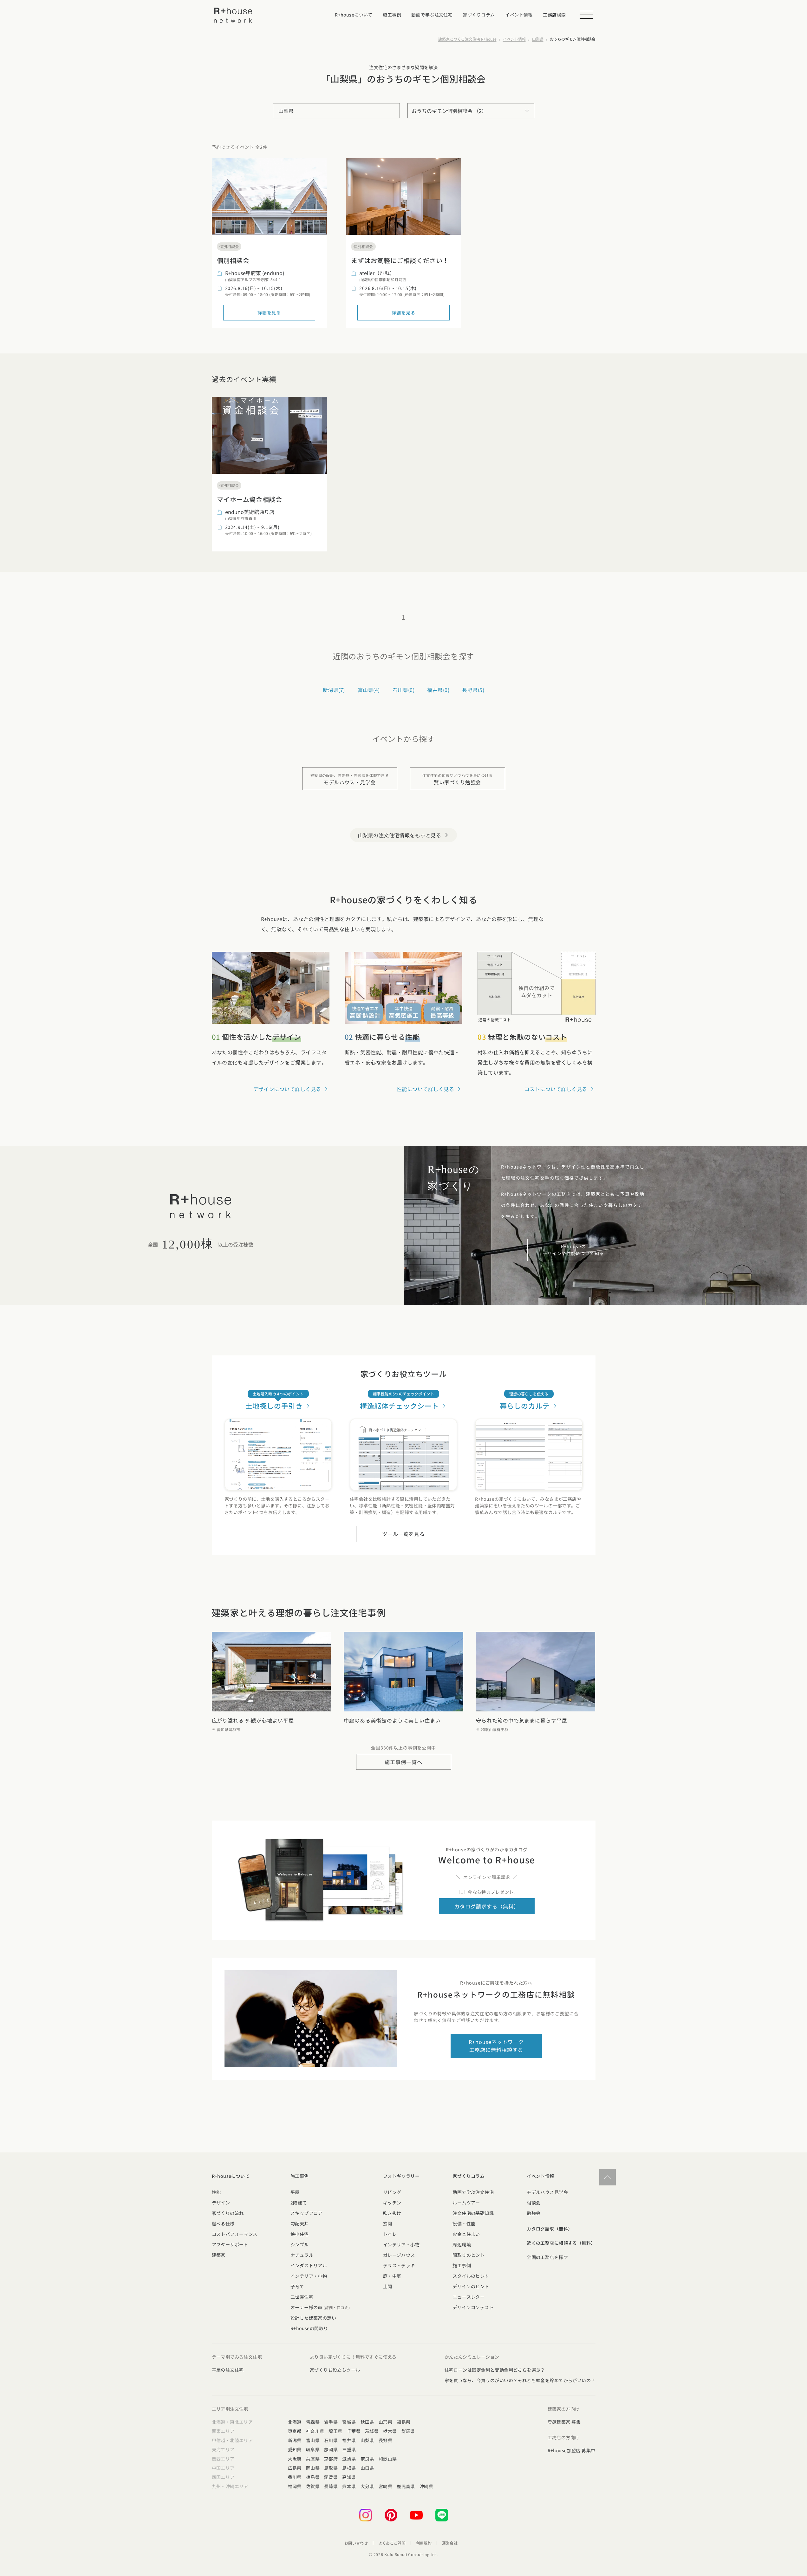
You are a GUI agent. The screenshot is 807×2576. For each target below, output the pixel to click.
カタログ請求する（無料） (487, 1906)
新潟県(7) (334, 690)
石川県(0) (404, 690)
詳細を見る (269, 313)
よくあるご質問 (392, 2543)
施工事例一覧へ (403, 1762)
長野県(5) (473, 690)
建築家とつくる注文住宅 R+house (467, 39)
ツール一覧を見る (404, 1534)
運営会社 (450, 2543)
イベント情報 (514, 39)
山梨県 (538, 39)
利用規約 (424, 2543)
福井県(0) (438, 690)
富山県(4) (369, 690)
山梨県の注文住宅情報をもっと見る (404, 835)
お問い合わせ (356, 2543)
